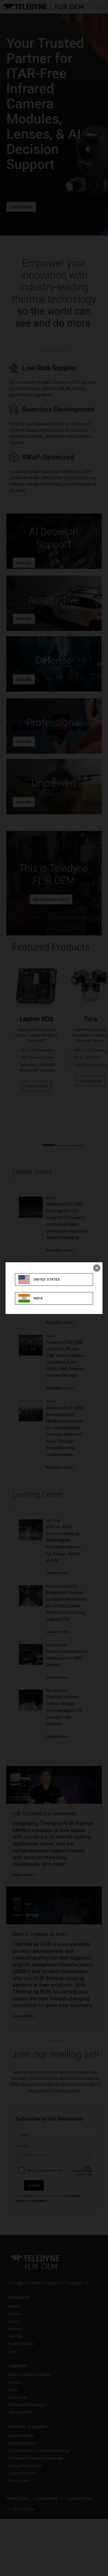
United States (47, 1280)
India (38, 1298)
